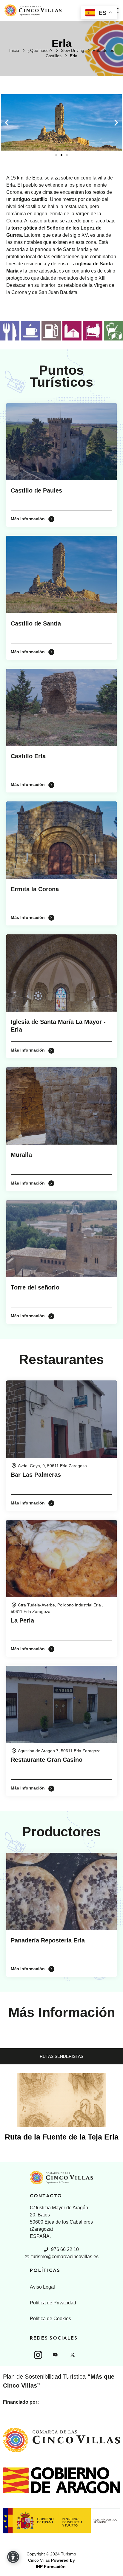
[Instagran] (38, 2355)
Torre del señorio (35, 1287)
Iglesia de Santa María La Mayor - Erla (58, 1026)
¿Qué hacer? (40, 50)
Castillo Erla (28, 756)
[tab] (61, 2056)
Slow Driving (73, 50)
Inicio (14, 50)
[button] (7, 122)
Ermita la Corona (35, 889)
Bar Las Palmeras (36, 1475)
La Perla (22, 1620)
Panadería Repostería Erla (48, 1940)
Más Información (28, 519)
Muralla (21, 1155)
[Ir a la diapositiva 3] (67, 155)
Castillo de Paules (36, 490)
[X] (73, 2355)
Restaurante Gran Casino (47, 1760)
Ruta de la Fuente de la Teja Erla (62, 2137)
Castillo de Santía (36, 623)
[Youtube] (55, 2355)
